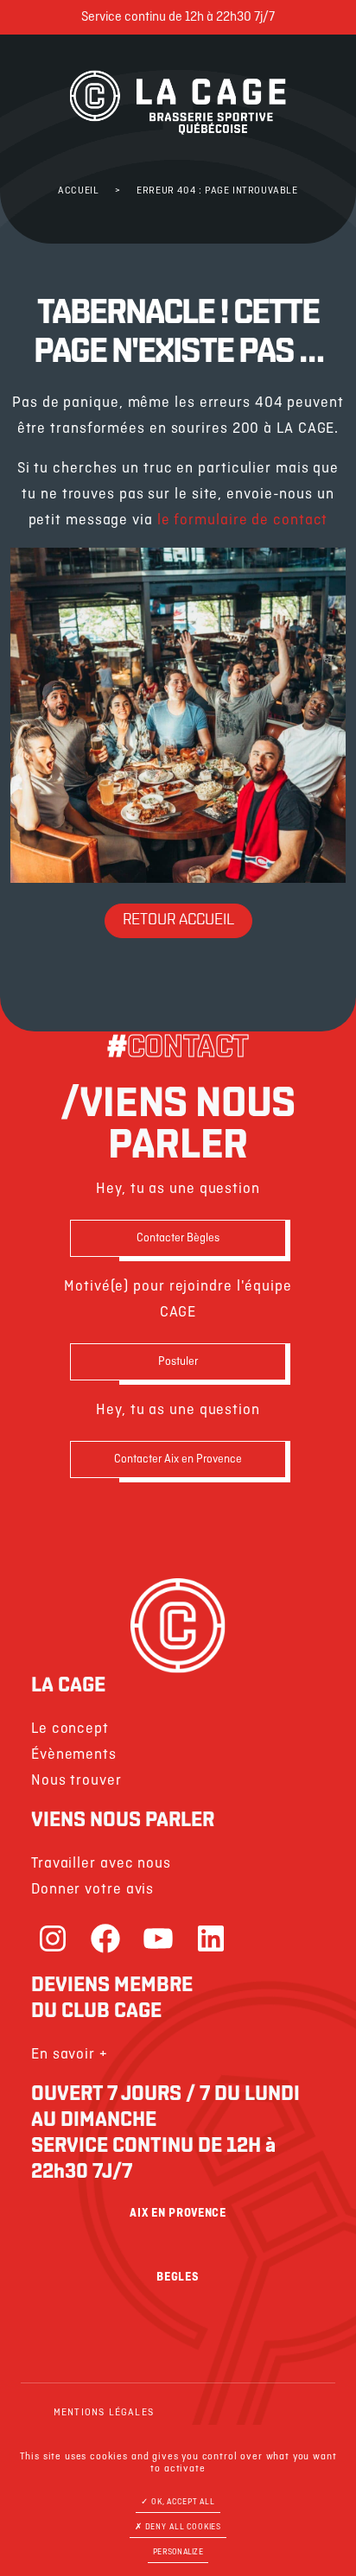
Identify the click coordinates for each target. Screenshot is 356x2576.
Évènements (74, 1755)
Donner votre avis (92, 1890)
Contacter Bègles (178, 1238)
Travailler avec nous (101, 1864)
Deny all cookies (182, 2527)
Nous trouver (76, 1781)
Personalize (178, 2552)
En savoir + (70, 2055)
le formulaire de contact (243, 520)
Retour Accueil (178, 921)
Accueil (78, 191)
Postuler (178, 1362)
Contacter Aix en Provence (178, 1459)
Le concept (70, 1729)
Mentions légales (104, 2413)
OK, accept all (182, 2502)
